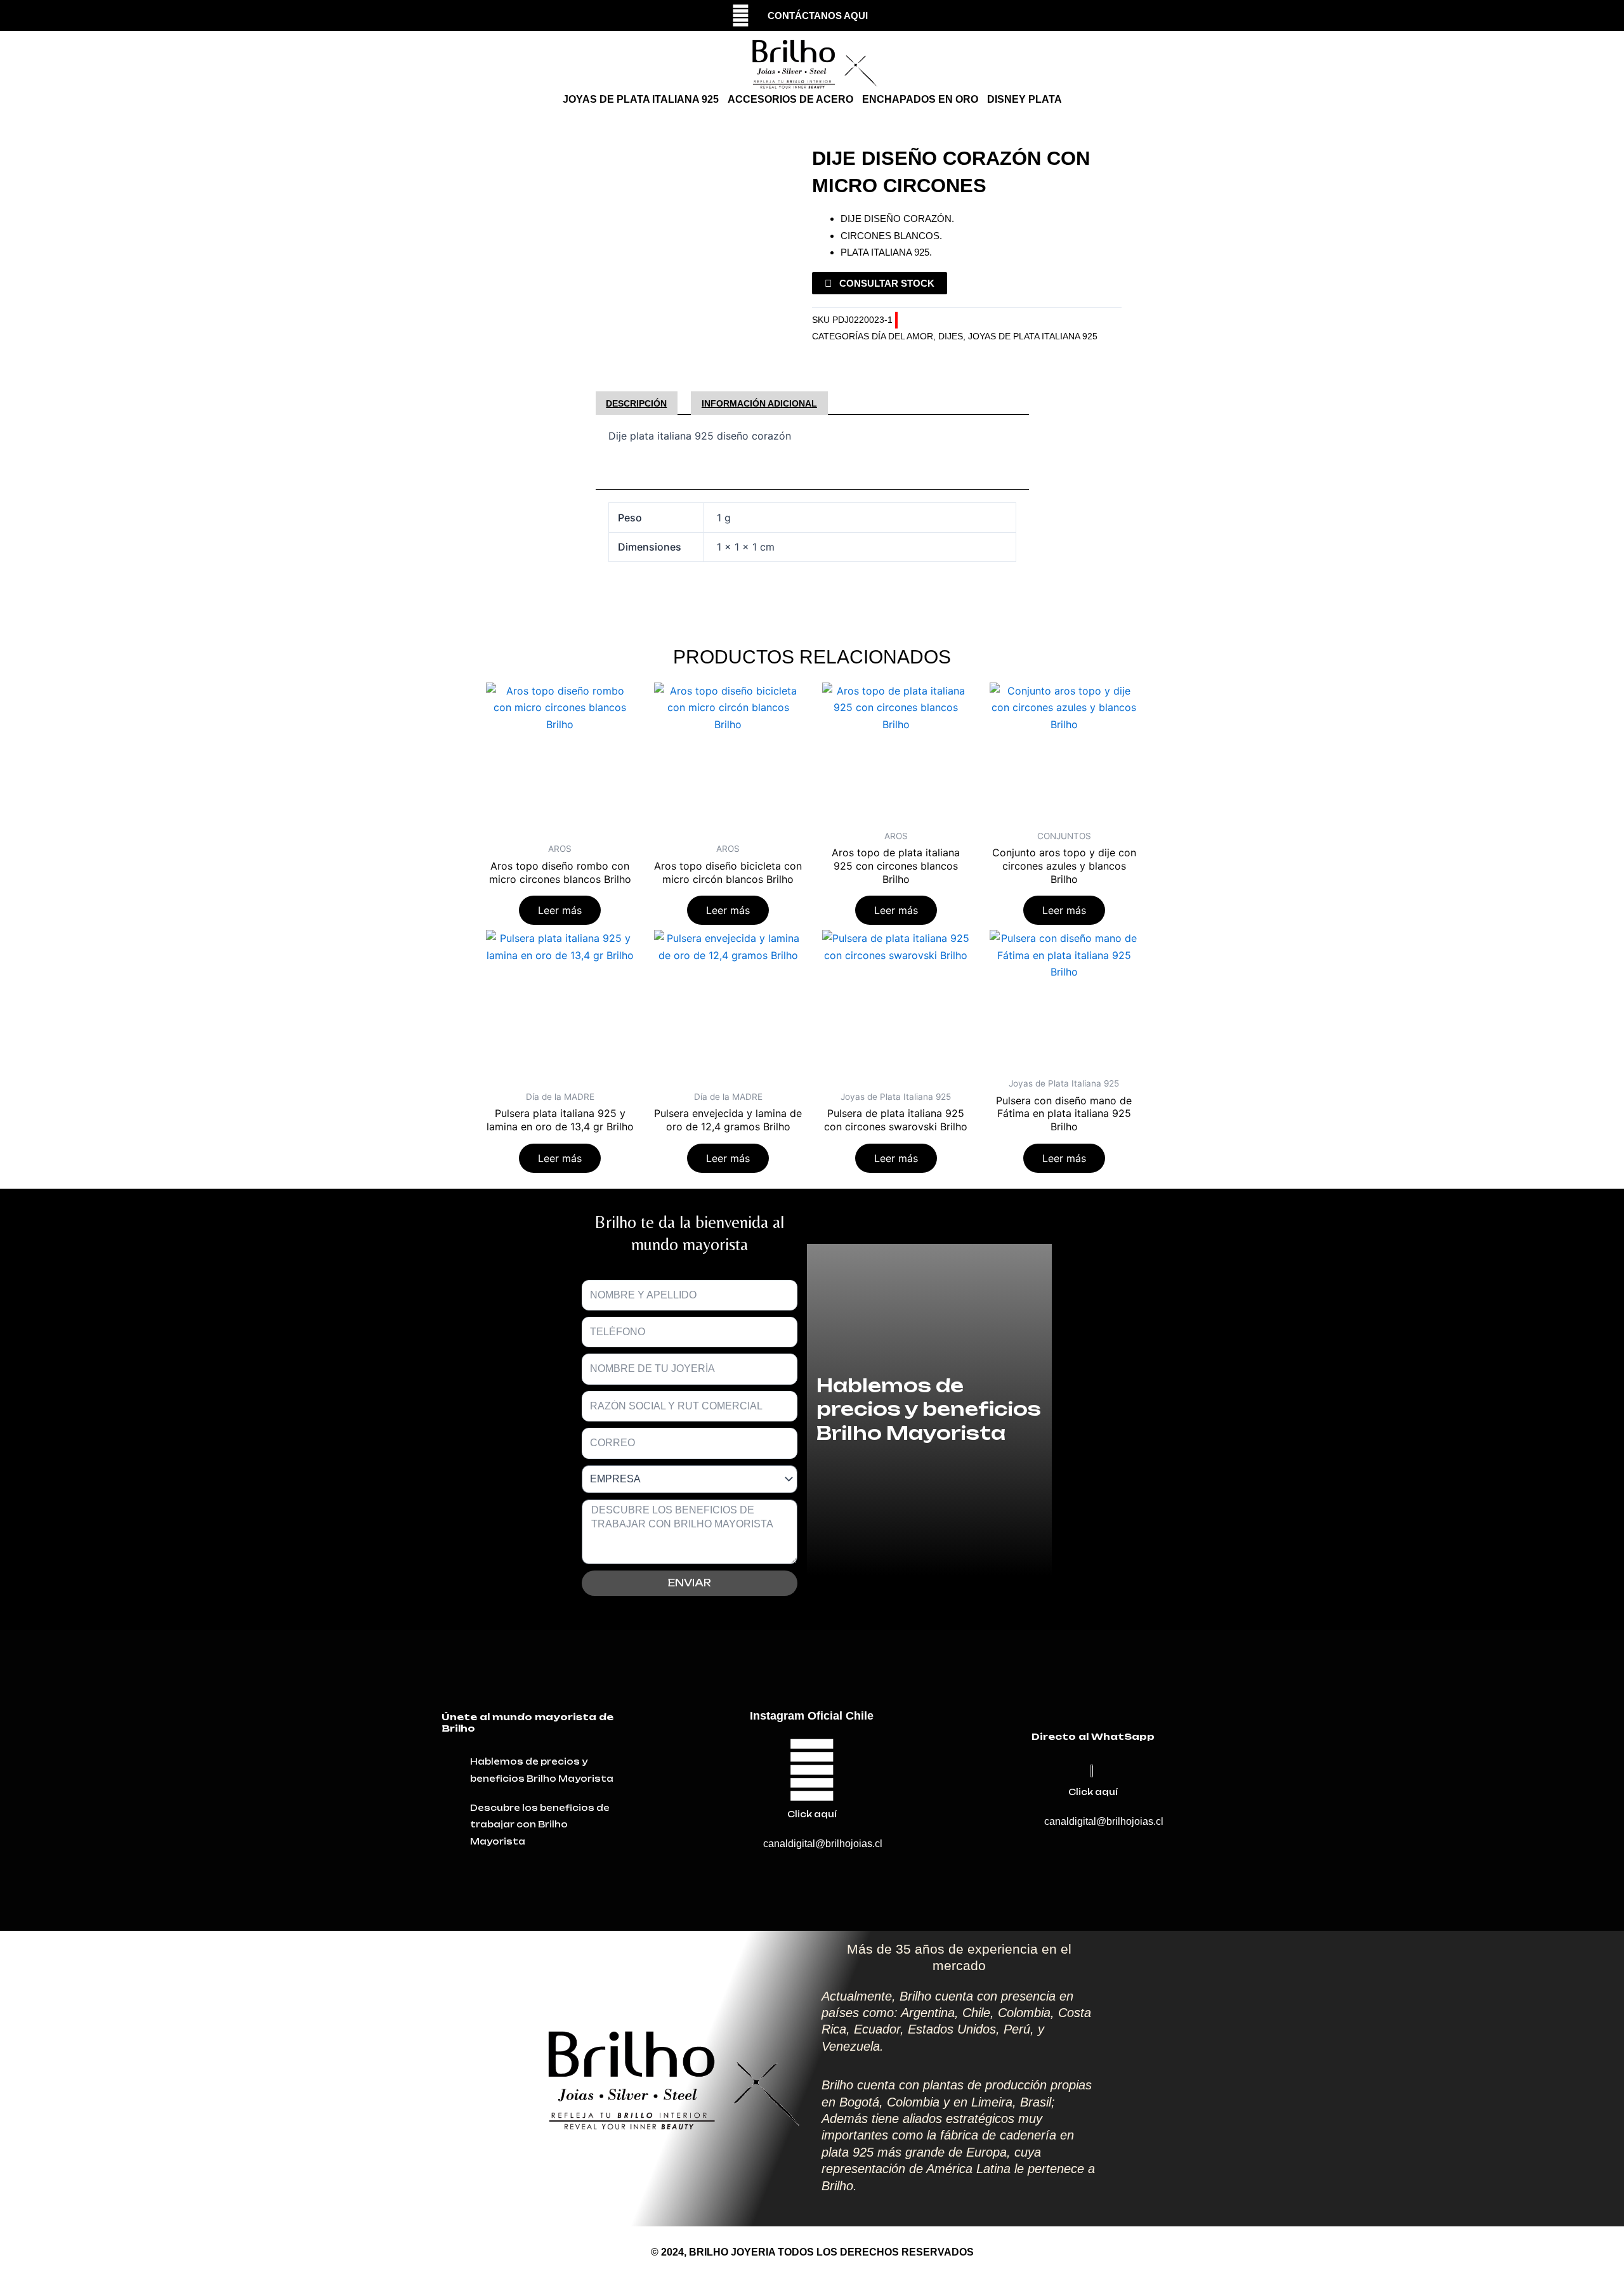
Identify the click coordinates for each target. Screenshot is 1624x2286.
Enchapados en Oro (920, 99)
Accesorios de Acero (790, 99)
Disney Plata (1025, 99)
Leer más (560, 910)
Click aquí (812, 1814)
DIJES (951, 336)
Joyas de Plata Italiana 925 (641, 99)
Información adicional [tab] (759, 403)
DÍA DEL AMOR (902, 336)
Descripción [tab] (636, 403)
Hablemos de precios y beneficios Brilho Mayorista (929, 1409)
